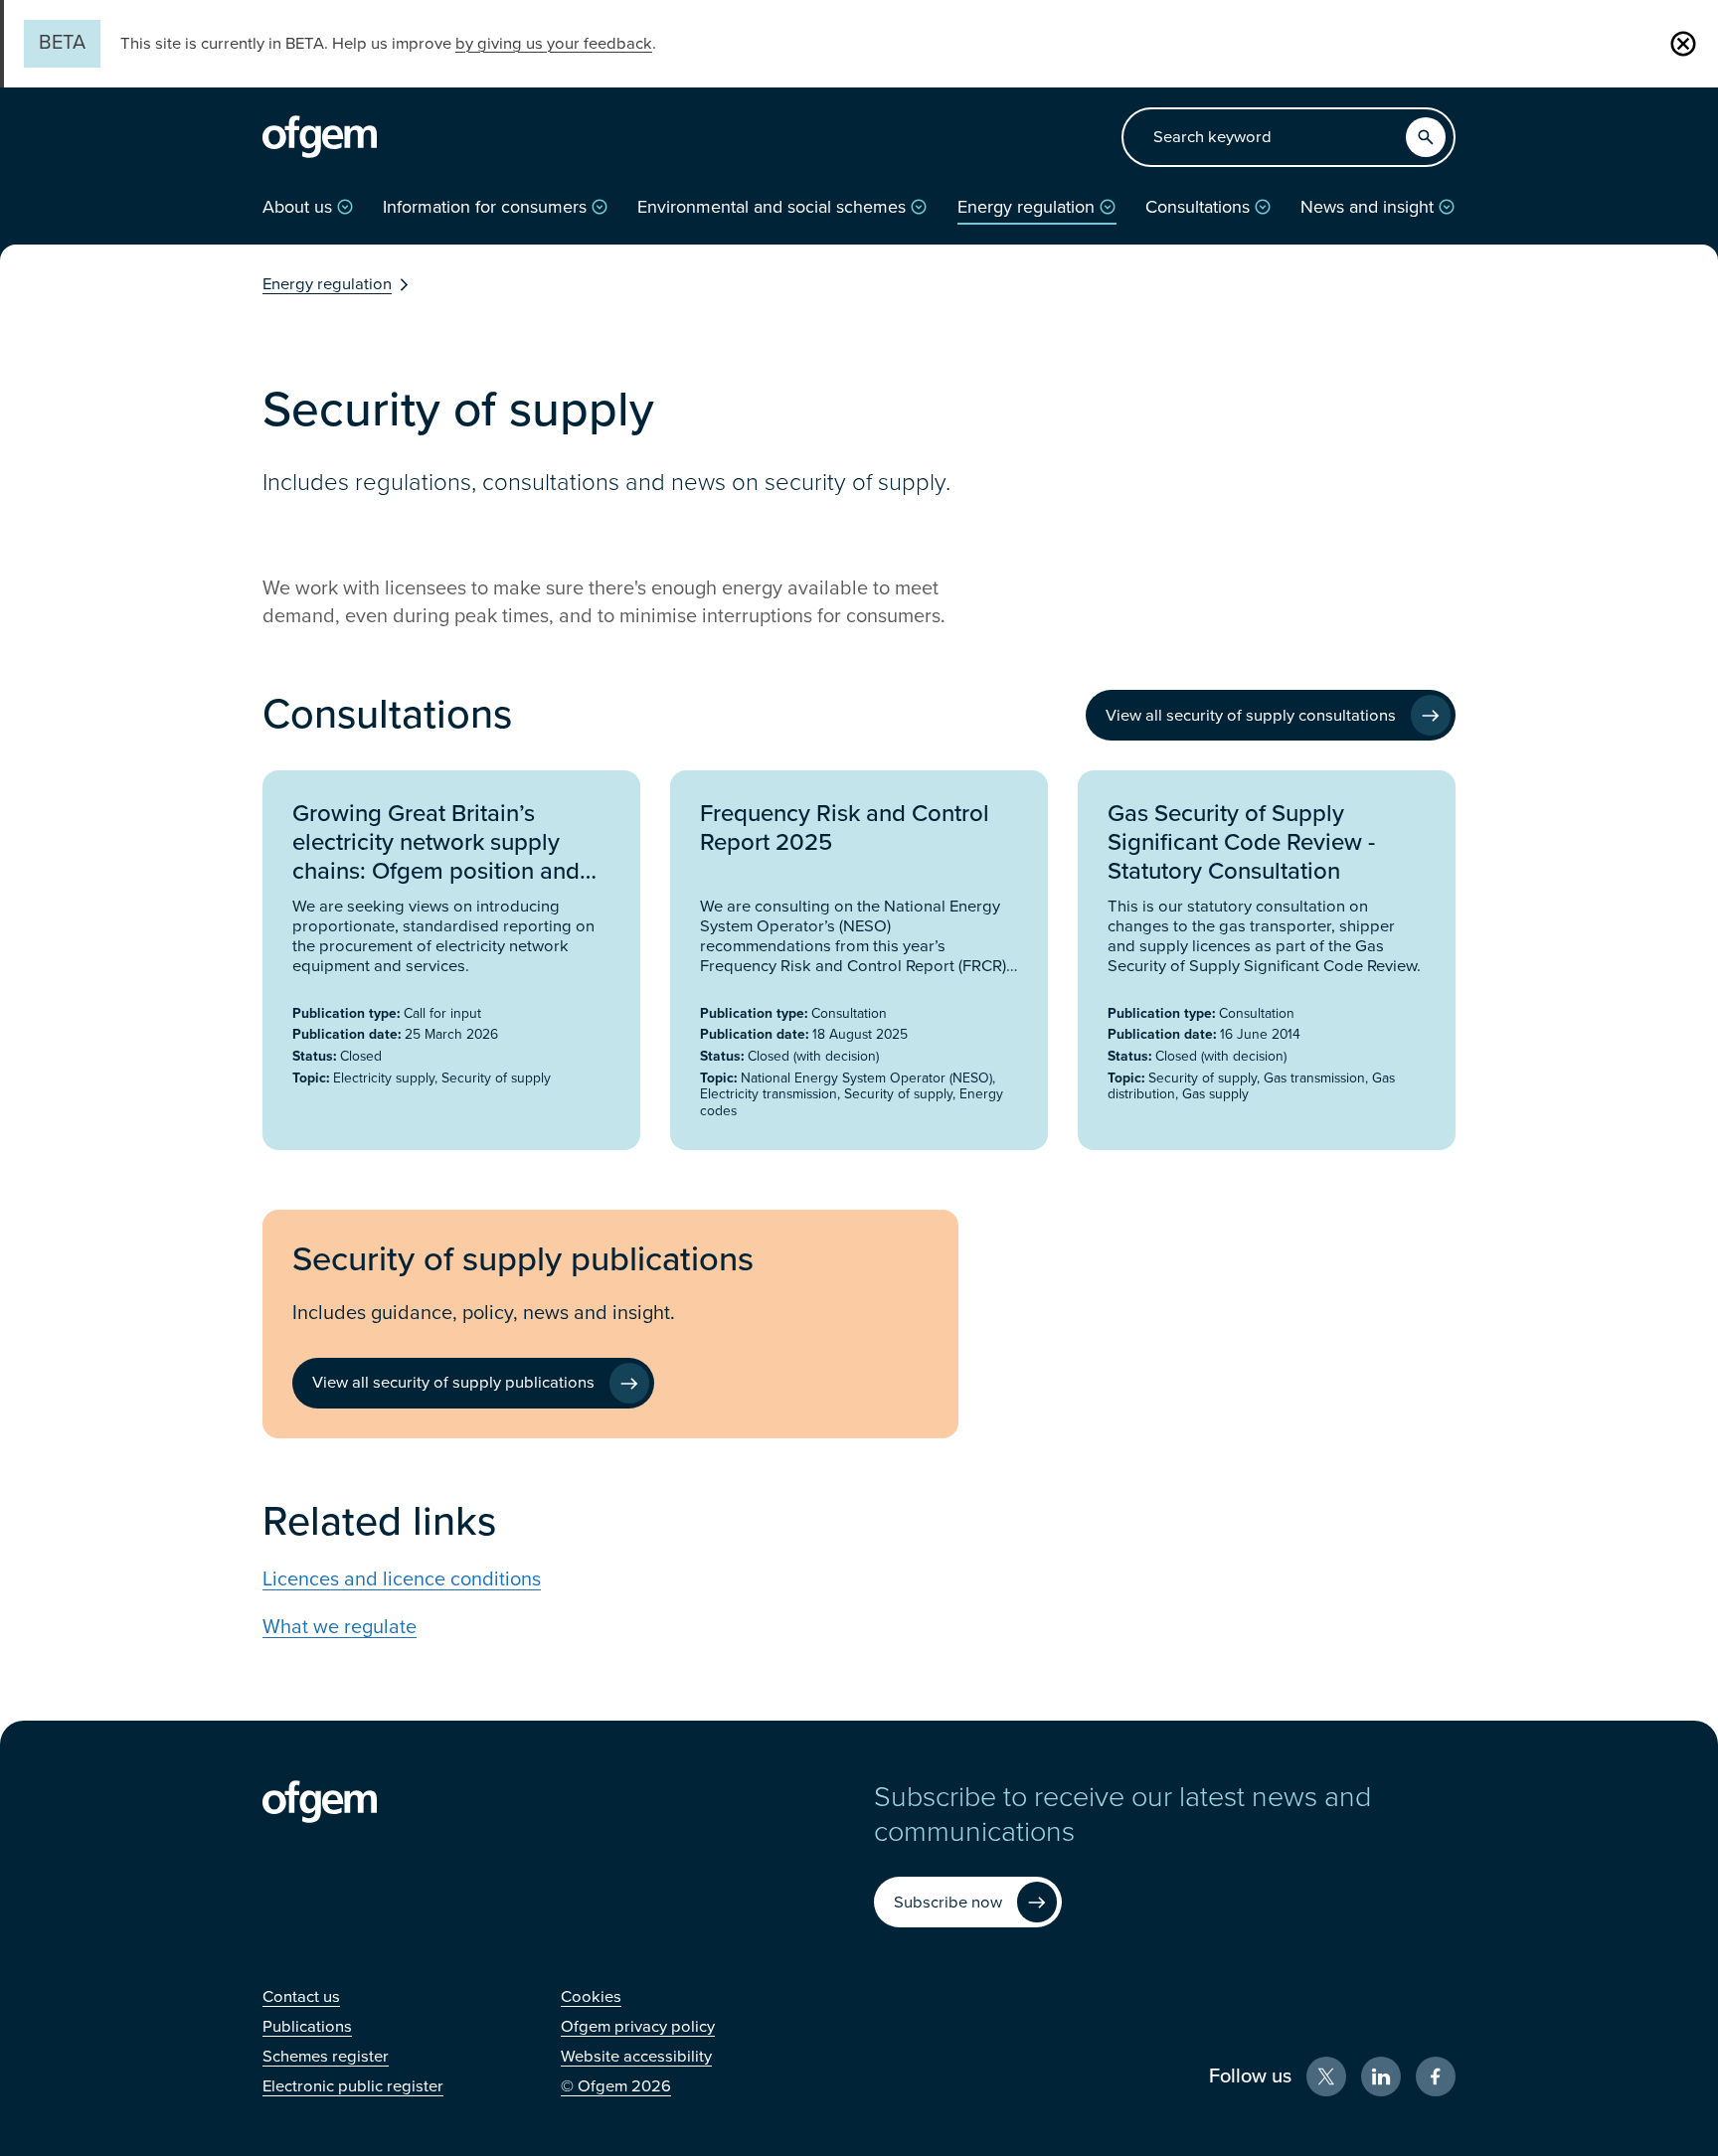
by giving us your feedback (554, 44)
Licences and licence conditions (402, 1579)
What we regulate (340, 1627)
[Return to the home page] (320, 137)
